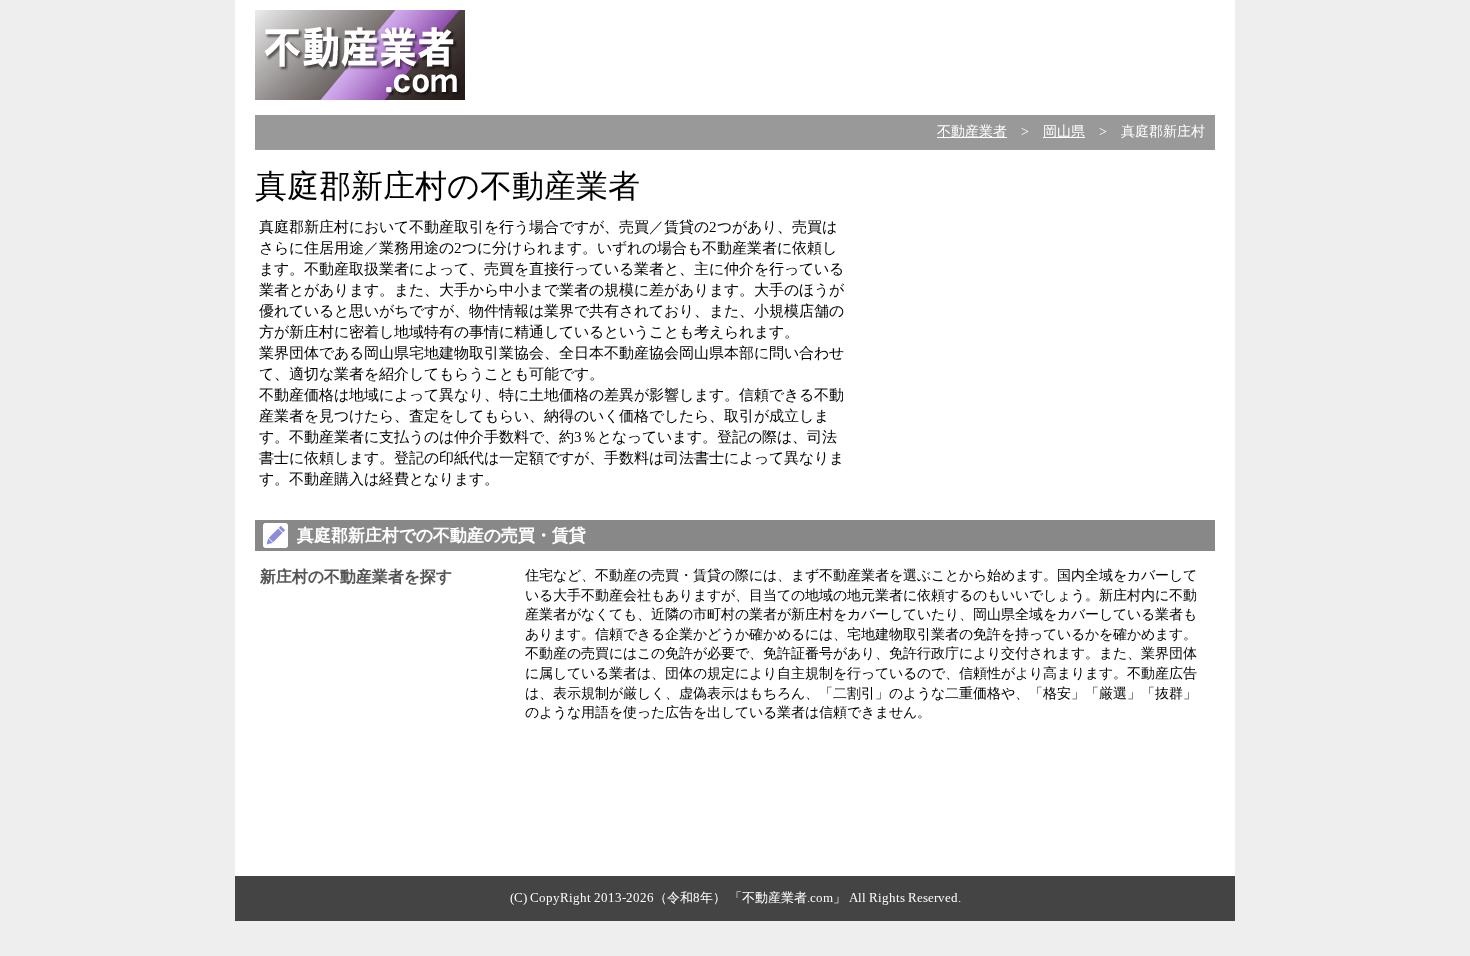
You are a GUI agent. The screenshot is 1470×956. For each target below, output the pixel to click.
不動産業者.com (787, 897)
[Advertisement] (851, 55)
